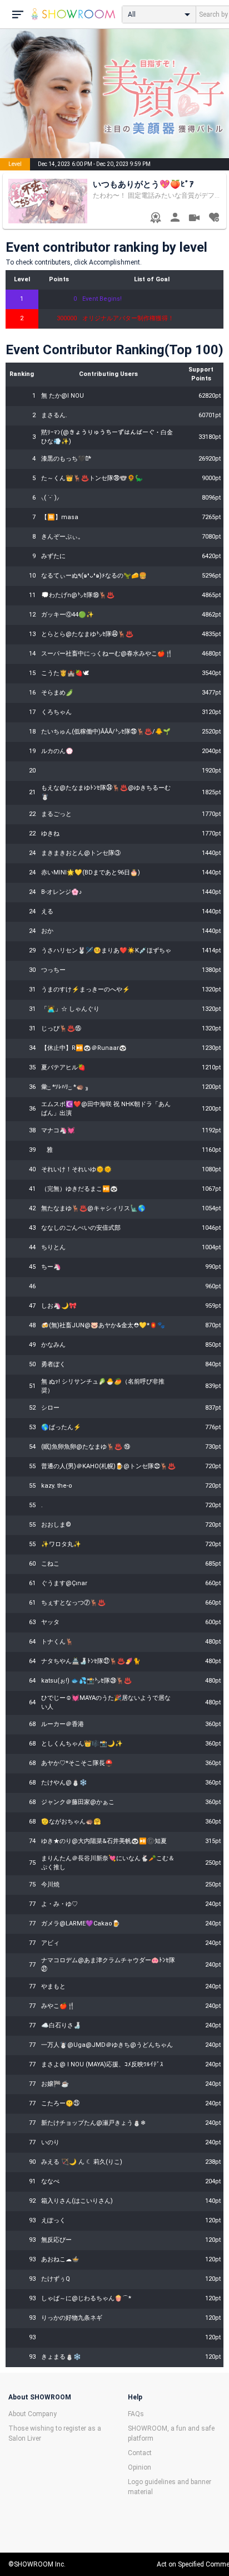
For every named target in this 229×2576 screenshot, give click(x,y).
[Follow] (214, 219)
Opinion (140, 2467)
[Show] (194, 219)
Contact (140, 2453)
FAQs (136, 2414)
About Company (33, 2414)
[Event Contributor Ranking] (155, 219)
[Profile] (175, 219)
